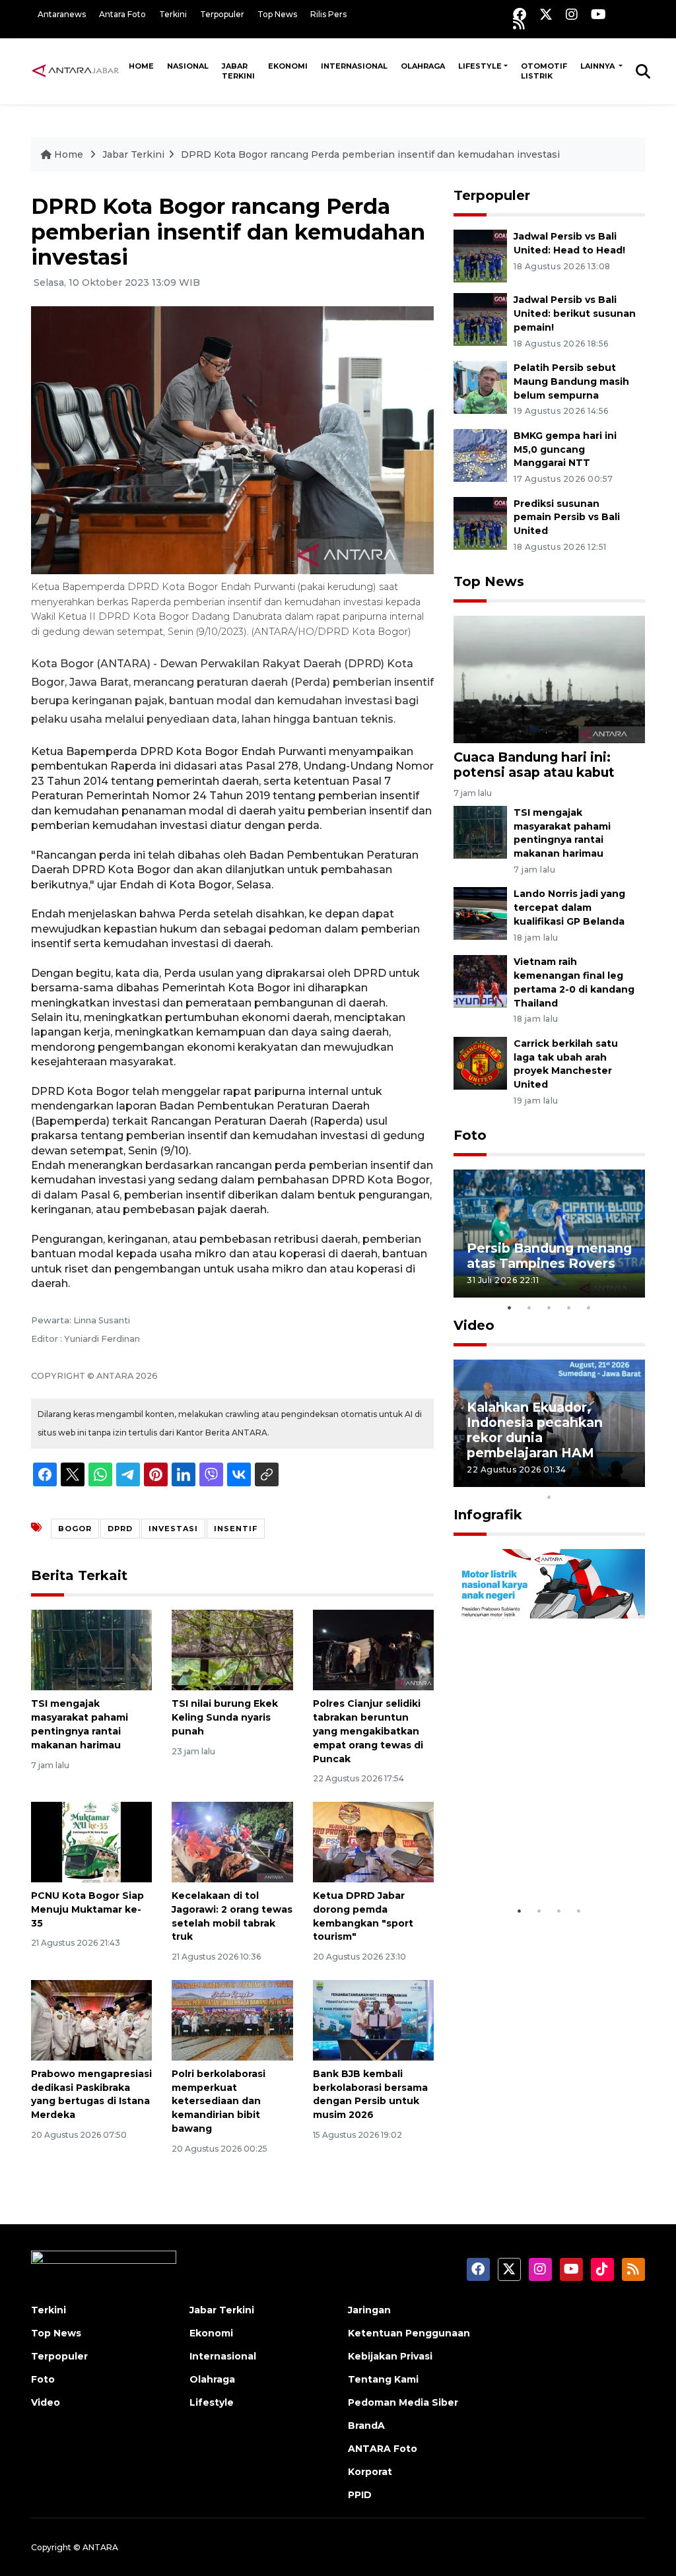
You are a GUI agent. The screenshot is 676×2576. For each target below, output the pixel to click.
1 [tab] (510, 1307)
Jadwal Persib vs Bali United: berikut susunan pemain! (575, 314)
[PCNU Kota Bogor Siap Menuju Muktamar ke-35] (91, 1841)
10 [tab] (549, 1497)
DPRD (120, 1529)
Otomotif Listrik (544, 71)
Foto (470, 1135)
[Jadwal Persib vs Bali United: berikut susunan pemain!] (480, 318)
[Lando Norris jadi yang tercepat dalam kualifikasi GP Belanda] (480, 913)
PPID (360, 2495)
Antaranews (62, 14)
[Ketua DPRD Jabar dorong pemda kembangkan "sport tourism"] (373, 1841)
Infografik (488, 1515)
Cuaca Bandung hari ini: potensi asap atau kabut (534, 765)
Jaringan (369, 2310)
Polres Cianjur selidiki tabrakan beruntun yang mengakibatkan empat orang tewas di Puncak (368, 1731)
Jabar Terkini (238, 71)
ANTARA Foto (383, 2449)
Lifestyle (480, 66)
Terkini (173, 14)
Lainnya (598, 66)
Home (141, 66)
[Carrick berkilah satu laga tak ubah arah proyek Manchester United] (480, 1062)
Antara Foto (122, 14)
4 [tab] (569, 1307)
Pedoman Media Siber (403, 2402)
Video (474, 1325)
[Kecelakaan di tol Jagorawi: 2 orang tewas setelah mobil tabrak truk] (232, 1841)
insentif (236, 1529)
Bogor (75, 1529)
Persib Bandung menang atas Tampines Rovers (549, 1256)
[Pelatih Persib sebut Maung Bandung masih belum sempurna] (480, 386)
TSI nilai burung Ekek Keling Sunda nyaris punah (225, 1717)
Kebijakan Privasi (390, 2356)
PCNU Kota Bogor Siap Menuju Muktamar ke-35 (87, 1909)
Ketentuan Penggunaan (409, 2333)
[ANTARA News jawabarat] (77, 71)
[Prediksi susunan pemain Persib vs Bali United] (480, 522)
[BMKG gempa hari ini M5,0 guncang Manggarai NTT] (480, 454)
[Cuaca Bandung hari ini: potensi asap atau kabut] (549, 679)
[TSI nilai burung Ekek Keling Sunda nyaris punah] (232, 1650)
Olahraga (423, 66)
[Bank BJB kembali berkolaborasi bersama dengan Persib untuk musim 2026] (373, 2019)
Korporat (370, 2472)
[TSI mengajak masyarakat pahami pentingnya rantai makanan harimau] (91, 1650)
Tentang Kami (383, 2379)
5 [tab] (589, 1307)
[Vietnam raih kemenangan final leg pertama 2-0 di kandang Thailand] (480, 980)
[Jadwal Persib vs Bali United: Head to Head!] (480, 255)
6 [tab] (569, 1480)
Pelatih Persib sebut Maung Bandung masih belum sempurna (571, 381)
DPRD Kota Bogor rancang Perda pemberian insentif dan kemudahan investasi (370, 154)
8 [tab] (609, 1480)
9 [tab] (628, 1480)
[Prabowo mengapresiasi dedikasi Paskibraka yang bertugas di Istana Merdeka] (91, 2019)
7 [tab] (589, 1480)
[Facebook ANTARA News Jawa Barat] (520, 14)
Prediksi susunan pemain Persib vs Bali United (567, 517)
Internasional (354, 66)
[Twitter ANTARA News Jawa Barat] (546, 14)
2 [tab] (529, 1307)
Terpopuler (222, 14)
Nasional (188, 66)
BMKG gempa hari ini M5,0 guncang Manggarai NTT (565, 449)
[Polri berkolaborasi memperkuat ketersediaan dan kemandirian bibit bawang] (232, 2019)
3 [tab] (549, 1307)
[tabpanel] (549, 1233)
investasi (173, 1529)
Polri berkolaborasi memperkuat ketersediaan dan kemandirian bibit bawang (219, 2101)
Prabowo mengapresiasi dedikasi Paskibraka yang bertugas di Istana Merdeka (91, 2094)
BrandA (366, 2426)
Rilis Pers (328, 14)
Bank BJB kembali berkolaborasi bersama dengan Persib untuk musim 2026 (370, 2094)
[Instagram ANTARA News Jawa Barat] (572, 14)
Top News (277, 14)
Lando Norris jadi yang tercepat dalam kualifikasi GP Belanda (569, 908)
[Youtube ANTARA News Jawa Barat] (598, 14)
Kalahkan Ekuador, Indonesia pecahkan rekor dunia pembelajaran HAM (535, 1430)
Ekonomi (288, 66)
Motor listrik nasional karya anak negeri (537, 1858)
